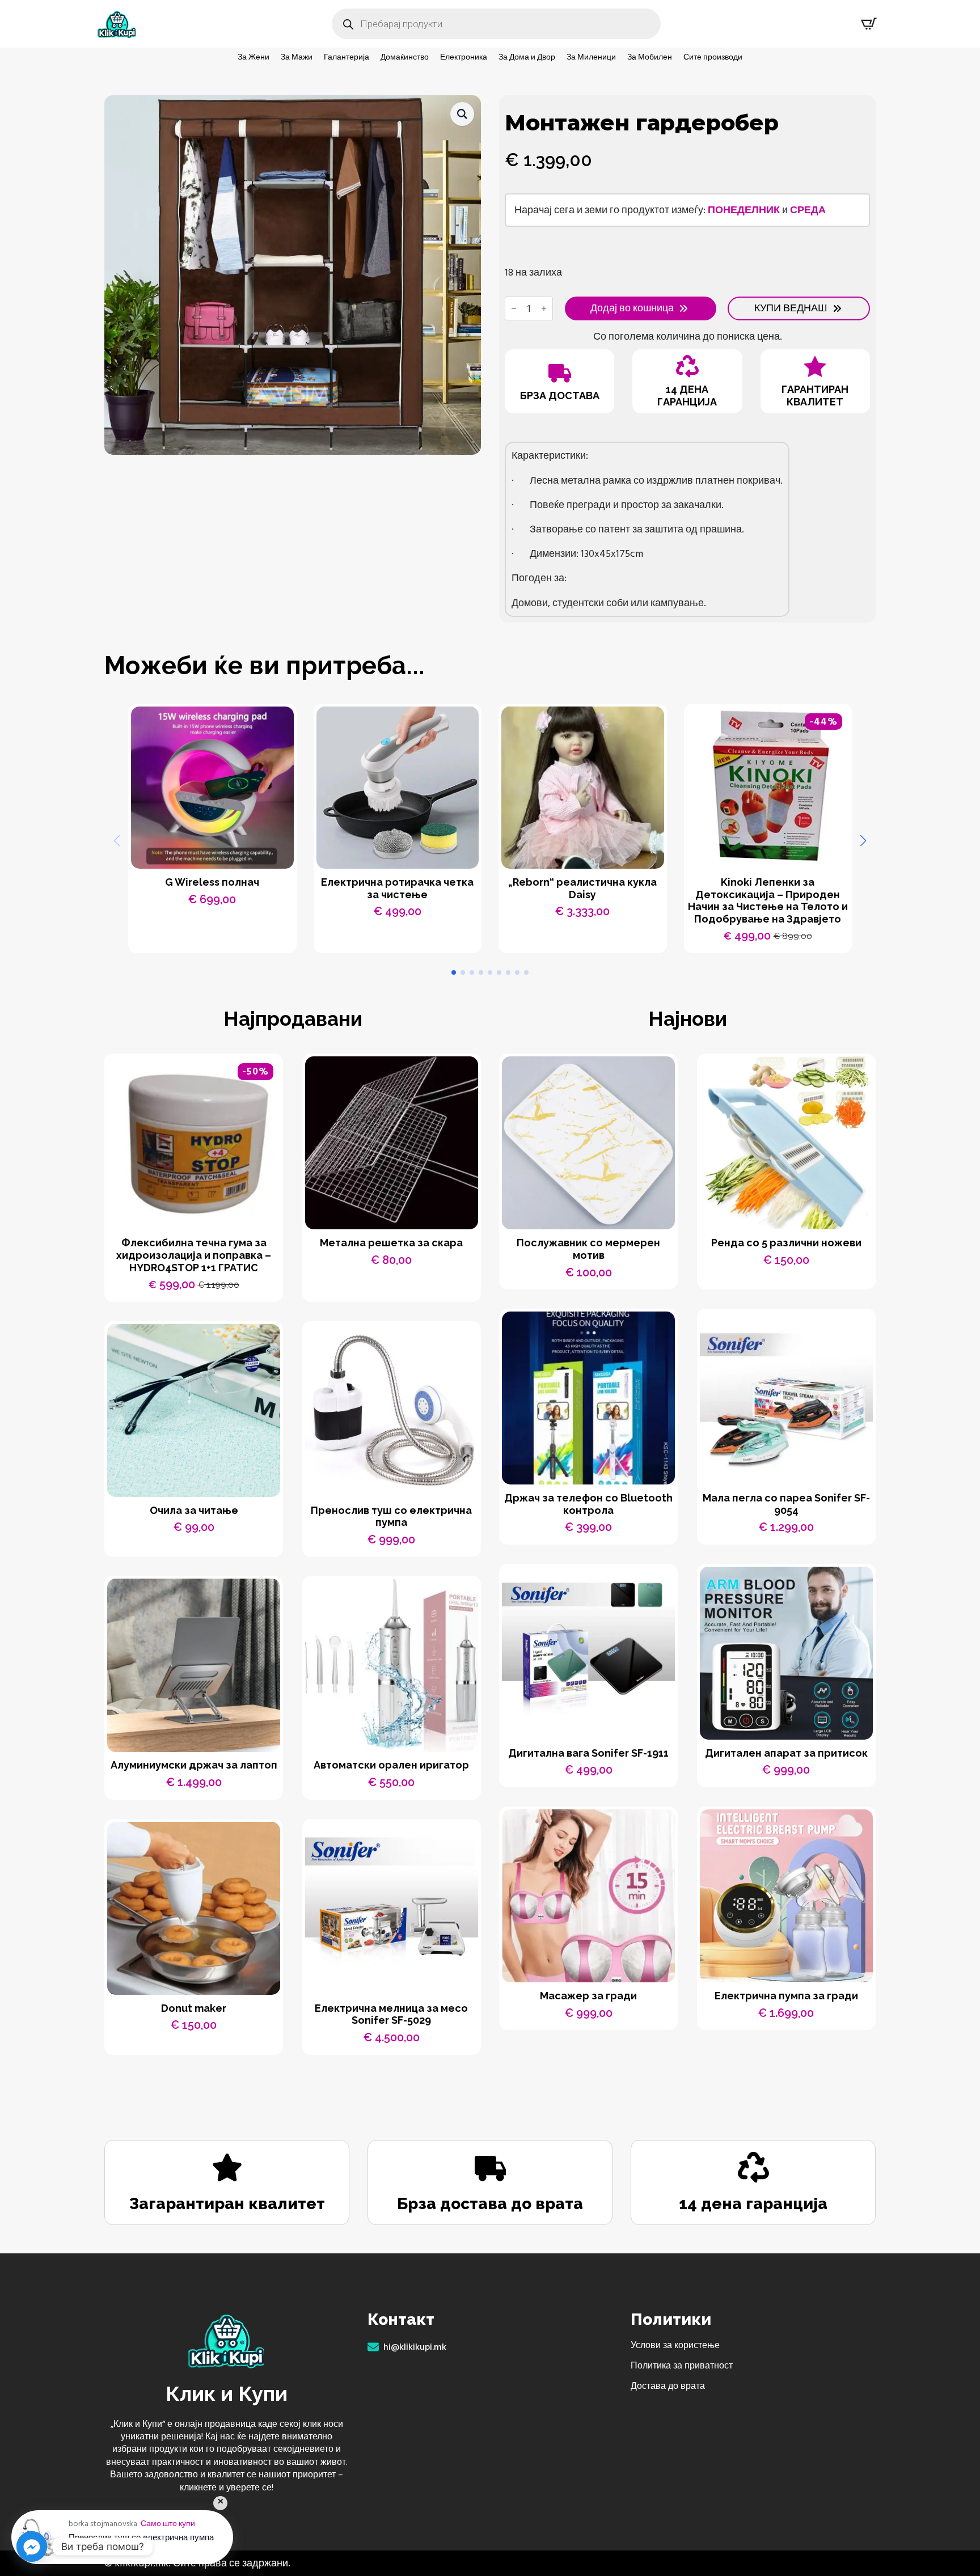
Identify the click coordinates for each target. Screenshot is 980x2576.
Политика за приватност (682, 2366)
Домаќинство (405, 57)
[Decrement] (514, 308)
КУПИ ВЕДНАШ (791, 308)
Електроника (464, 57)
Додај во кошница (632, 308)
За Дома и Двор (527, 57)
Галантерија (347, 57)
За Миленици (591, 57)
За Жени (254, 57)
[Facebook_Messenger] (32, 2547)
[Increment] (544, 308)
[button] (462, 114)
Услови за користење (675, 2345)
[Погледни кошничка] (869, 24)
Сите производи (713, 57)
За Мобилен (650, 57)
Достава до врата (668, 2386)
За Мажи (297, 57)
